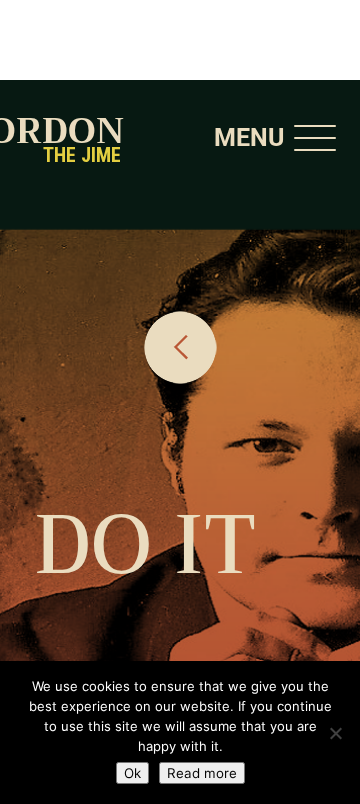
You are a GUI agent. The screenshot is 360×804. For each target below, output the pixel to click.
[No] (335, 733)
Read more (202, 773)
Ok (132, 773)
